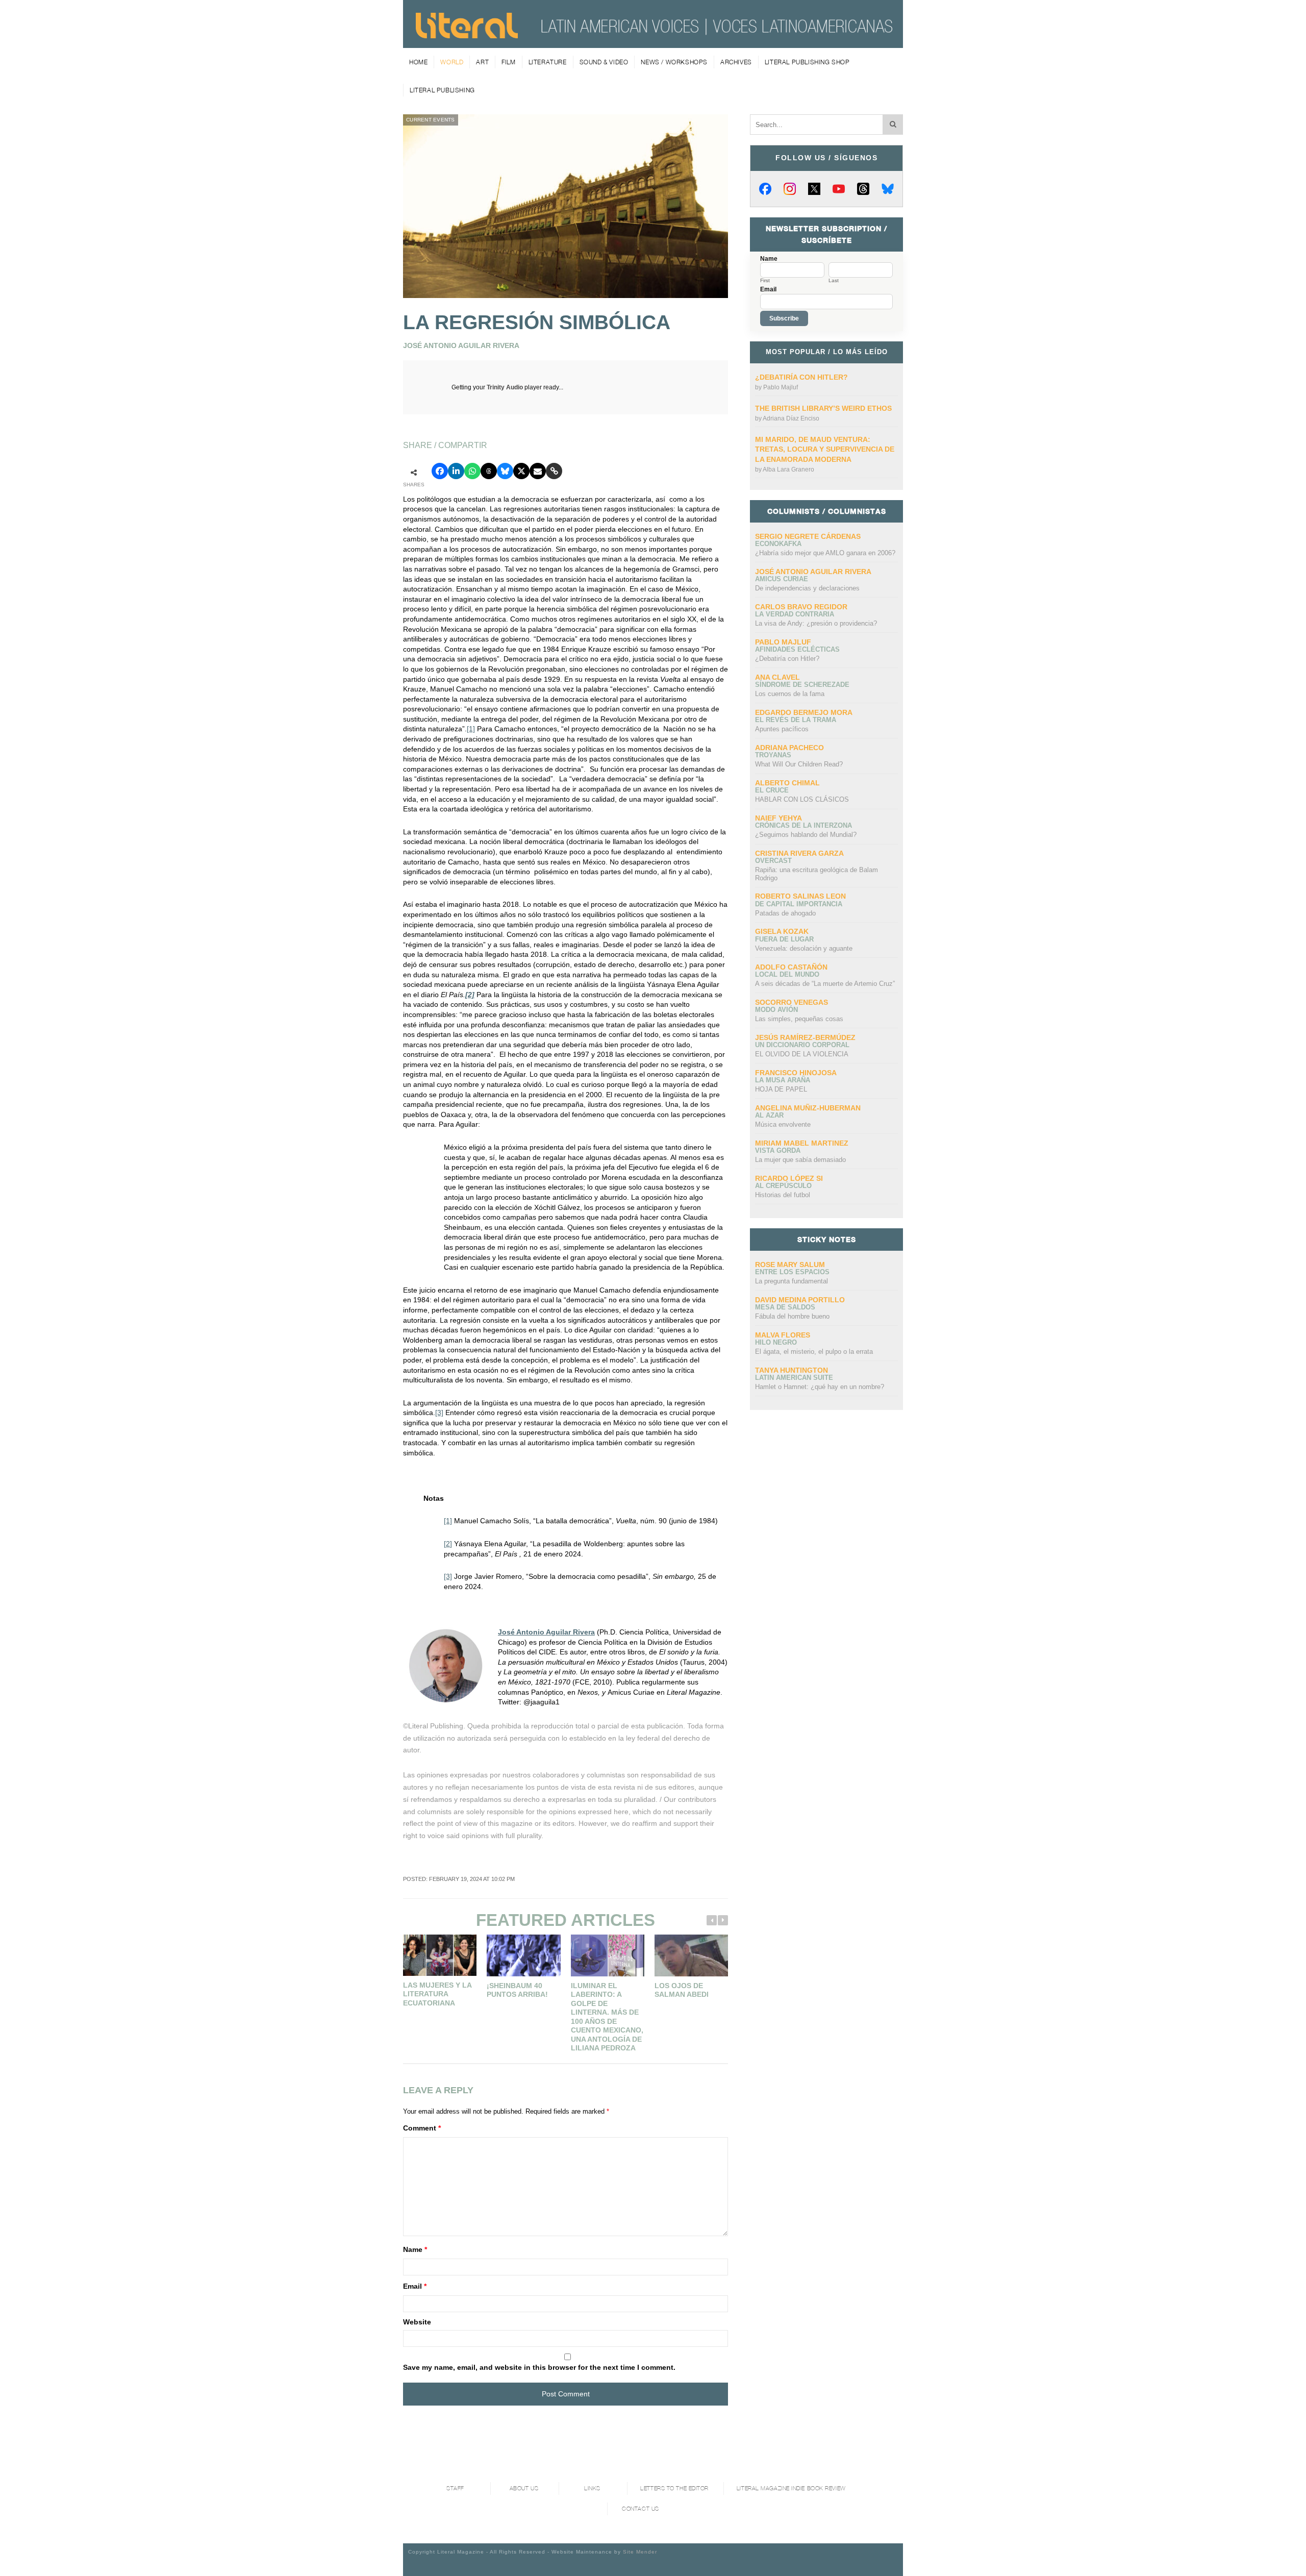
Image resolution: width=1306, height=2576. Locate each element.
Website (417, 2322)
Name (415, 2249)
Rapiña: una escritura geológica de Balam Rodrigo (817, 874)
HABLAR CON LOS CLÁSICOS (802, 799)
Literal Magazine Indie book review (791, 2488)
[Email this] (538, 471)
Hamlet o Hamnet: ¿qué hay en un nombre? (820, 1387)
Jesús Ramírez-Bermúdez (805, 1037)
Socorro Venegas (792, 1002)
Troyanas (773, 755)
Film (508, 62)
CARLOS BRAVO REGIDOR (801, 607)
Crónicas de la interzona (803, 825)
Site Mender (640, 2552)
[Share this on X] (521, 471)
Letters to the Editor (674, 2488)
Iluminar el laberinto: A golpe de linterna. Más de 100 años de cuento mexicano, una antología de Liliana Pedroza (607, 2017)
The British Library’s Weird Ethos (823, 408)
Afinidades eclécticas (797, 649)
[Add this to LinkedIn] (456, 471)
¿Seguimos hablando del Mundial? (806, 835)
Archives (736, 62)
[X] (814, 189)
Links (592, 2488)
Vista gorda (778, 1150)
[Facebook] (765, 189)
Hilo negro (776, 1342)
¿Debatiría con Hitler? (801, 377)
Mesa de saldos (785, 1307)
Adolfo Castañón (791, 967)
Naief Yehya (778, 818)
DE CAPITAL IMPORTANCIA (799, 904)
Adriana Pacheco (789, 748)
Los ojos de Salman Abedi (682, 1990)
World (452, 62)
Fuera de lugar (784, 939)
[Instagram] (790, 189)
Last (834, 281)
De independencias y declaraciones (807, 588)
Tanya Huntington (792, 1370)
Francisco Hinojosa (796, 1073)
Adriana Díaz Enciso (791, 418)
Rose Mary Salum (790, 1265)
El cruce (772, 790)
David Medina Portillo (800, 1300)
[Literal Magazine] (467, 35)
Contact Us (641, 2509)
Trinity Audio (505, 387)
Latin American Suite (794, 1378)
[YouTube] (839, 189)
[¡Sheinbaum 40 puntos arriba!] (523, 1955)
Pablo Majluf (781, 387)
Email (415, 2286)
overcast (773, 861)
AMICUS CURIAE (782, 579)
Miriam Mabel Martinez (802, 1143)
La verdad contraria (795, 614)
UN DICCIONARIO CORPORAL (802, 1045)
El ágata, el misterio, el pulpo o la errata (814, 1352)
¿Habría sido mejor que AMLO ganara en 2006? (825, 553)
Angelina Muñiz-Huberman (808, 1108)
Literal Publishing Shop (807, 62)
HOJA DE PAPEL (781, 1089)
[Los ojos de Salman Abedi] (691, 1955)
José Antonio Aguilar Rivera (546, 1632)
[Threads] (863, 189)
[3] (439, 1413)
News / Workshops (674, 62)
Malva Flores (783, 1335)
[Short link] (554, 471)
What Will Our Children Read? (799, 764)
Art (482, 62)
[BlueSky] (888, 189)
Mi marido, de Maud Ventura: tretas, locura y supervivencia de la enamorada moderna (825, 449)
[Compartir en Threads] (489, 471)
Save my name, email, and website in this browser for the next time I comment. (539, 2367)
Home (418, 62)
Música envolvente (783, 1124)
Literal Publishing (442, 90)
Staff (455, 2488)
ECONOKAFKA (778, 544)
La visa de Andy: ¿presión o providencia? (816, 623)
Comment (422, 2128)
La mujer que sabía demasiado (800, 1160)
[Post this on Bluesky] (505, 471)
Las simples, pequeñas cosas (799, 1019)
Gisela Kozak (782, 931)
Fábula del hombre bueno (792, 1316)
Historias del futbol (783, 1195)
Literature (548, 62)
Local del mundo (787, 974)
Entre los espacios (792, 1272)
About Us (524, 2488)
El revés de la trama (796, 720)
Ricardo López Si (789, 1178)
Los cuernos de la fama (790, 694)
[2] (448, 1544)
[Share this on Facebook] (440, 471)
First (765, 281)
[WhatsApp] (472, 471)
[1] (471, 729)
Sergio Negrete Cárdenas (808, 536)
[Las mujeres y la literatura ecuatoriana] (440, 1955)
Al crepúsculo (783, 1186)
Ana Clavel (777, 677)
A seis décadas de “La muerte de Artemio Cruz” (825, 984)
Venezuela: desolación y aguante (804, 948)
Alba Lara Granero (788, 469)
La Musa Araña (783, 1080)
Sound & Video (604, 62)
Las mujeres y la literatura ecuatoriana (437, 1994)
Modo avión (776, 1010)
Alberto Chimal (787, 783)
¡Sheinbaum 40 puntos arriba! (517, 1990)
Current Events (431, 120)
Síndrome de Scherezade (802, 685)
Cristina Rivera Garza (799, 853)
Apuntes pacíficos (782, 729)
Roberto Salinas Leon (800, 896)
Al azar (769, 1115)
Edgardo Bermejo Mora (804, 712)
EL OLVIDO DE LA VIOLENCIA (802, 1054)
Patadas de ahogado (785, 913)
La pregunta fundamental (792, 1281)
